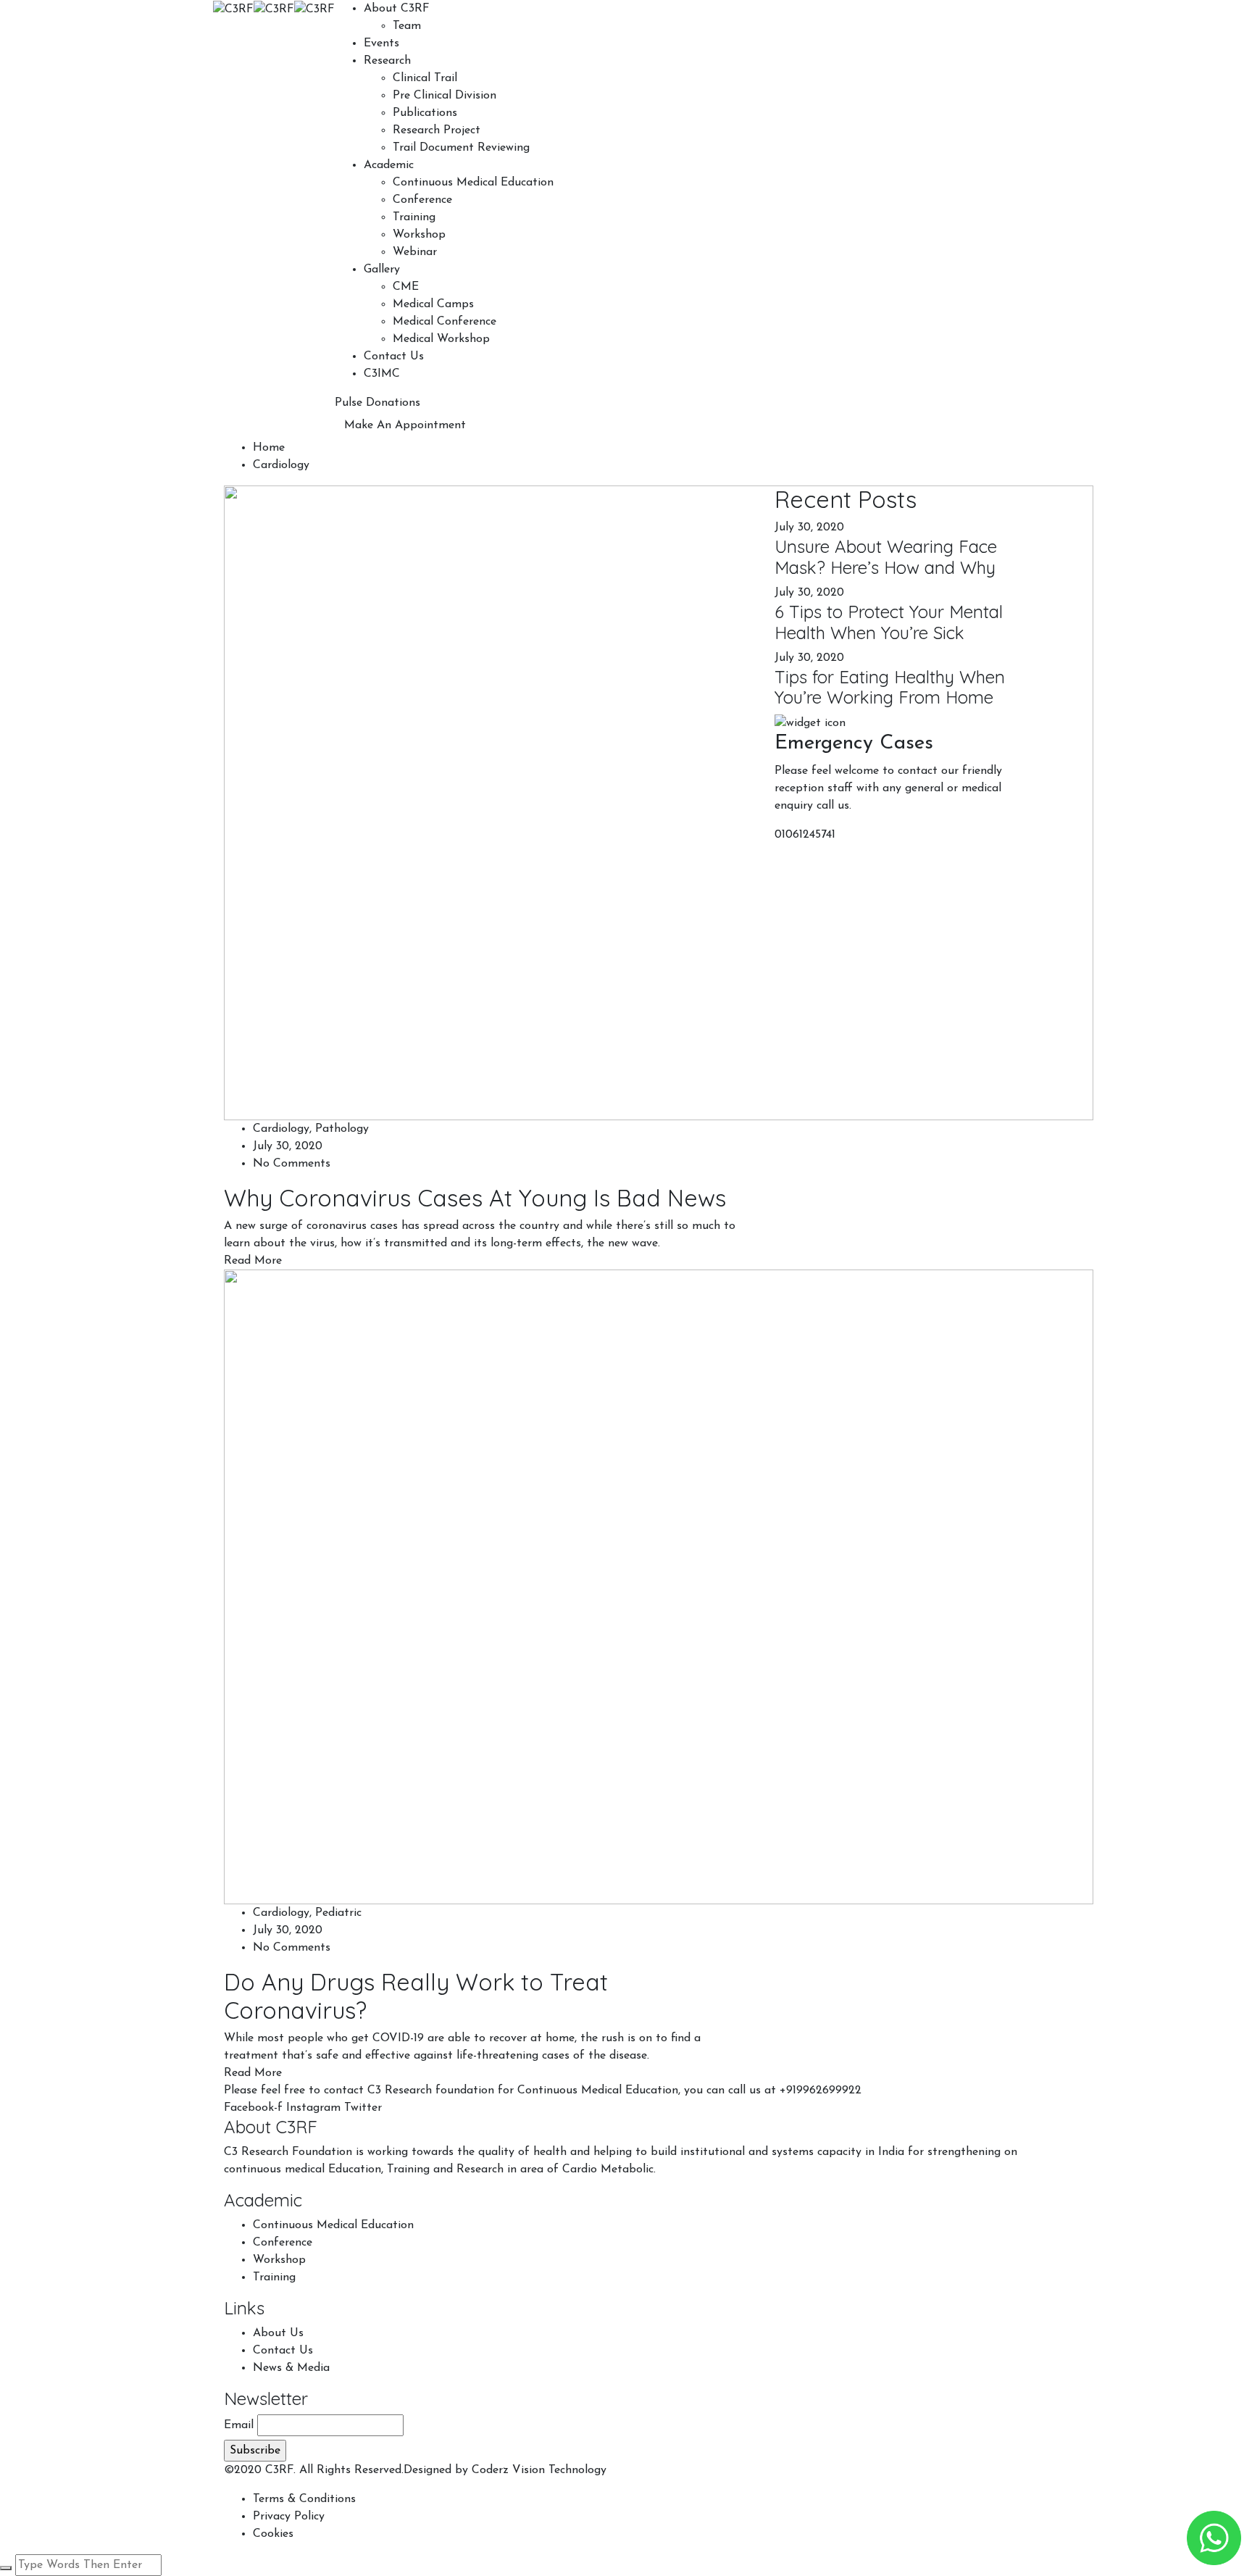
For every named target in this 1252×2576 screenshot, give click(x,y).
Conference (422, 200)
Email (239, 2425)
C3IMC (382, 374)
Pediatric (338, 1913)
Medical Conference (445, 322)
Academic (389, 165)
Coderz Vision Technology (539, 2470)
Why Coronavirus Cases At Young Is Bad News (475, 1198)
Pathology (342, 1129)
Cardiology (281, 1129)
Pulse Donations (377, 403)
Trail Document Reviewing (461, 148)
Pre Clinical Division (445, 96)
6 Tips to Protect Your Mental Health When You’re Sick (889, 622)
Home (269, 448)
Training (414, 217)
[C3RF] (233, 9)
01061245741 (805, 835)
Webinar (415, 252)
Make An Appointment (405, 425)
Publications (425, 113)
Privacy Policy (289, 2517)
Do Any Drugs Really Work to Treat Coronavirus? (416, 1996)
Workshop (419, 235)
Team (407, 26)
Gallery (382, 270)
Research (387, 61)
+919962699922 (821, 2091)
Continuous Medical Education (473, 183)
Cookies (273, 2534)
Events (381, 43)
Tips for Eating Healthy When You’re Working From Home (890, 687)
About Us (278, 2333)
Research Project (437, 130)
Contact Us (394, 357)
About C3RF (397, 9)
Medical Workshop (441, 339)
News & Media (291, 2368)
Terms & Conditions (304, 2499)
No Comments (292, 1164)
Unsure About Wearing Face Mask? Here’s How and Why (886, 557)
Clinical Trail (425, 78)
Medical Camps (433, 304)
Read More (253, 1261)
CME (406, 287)
